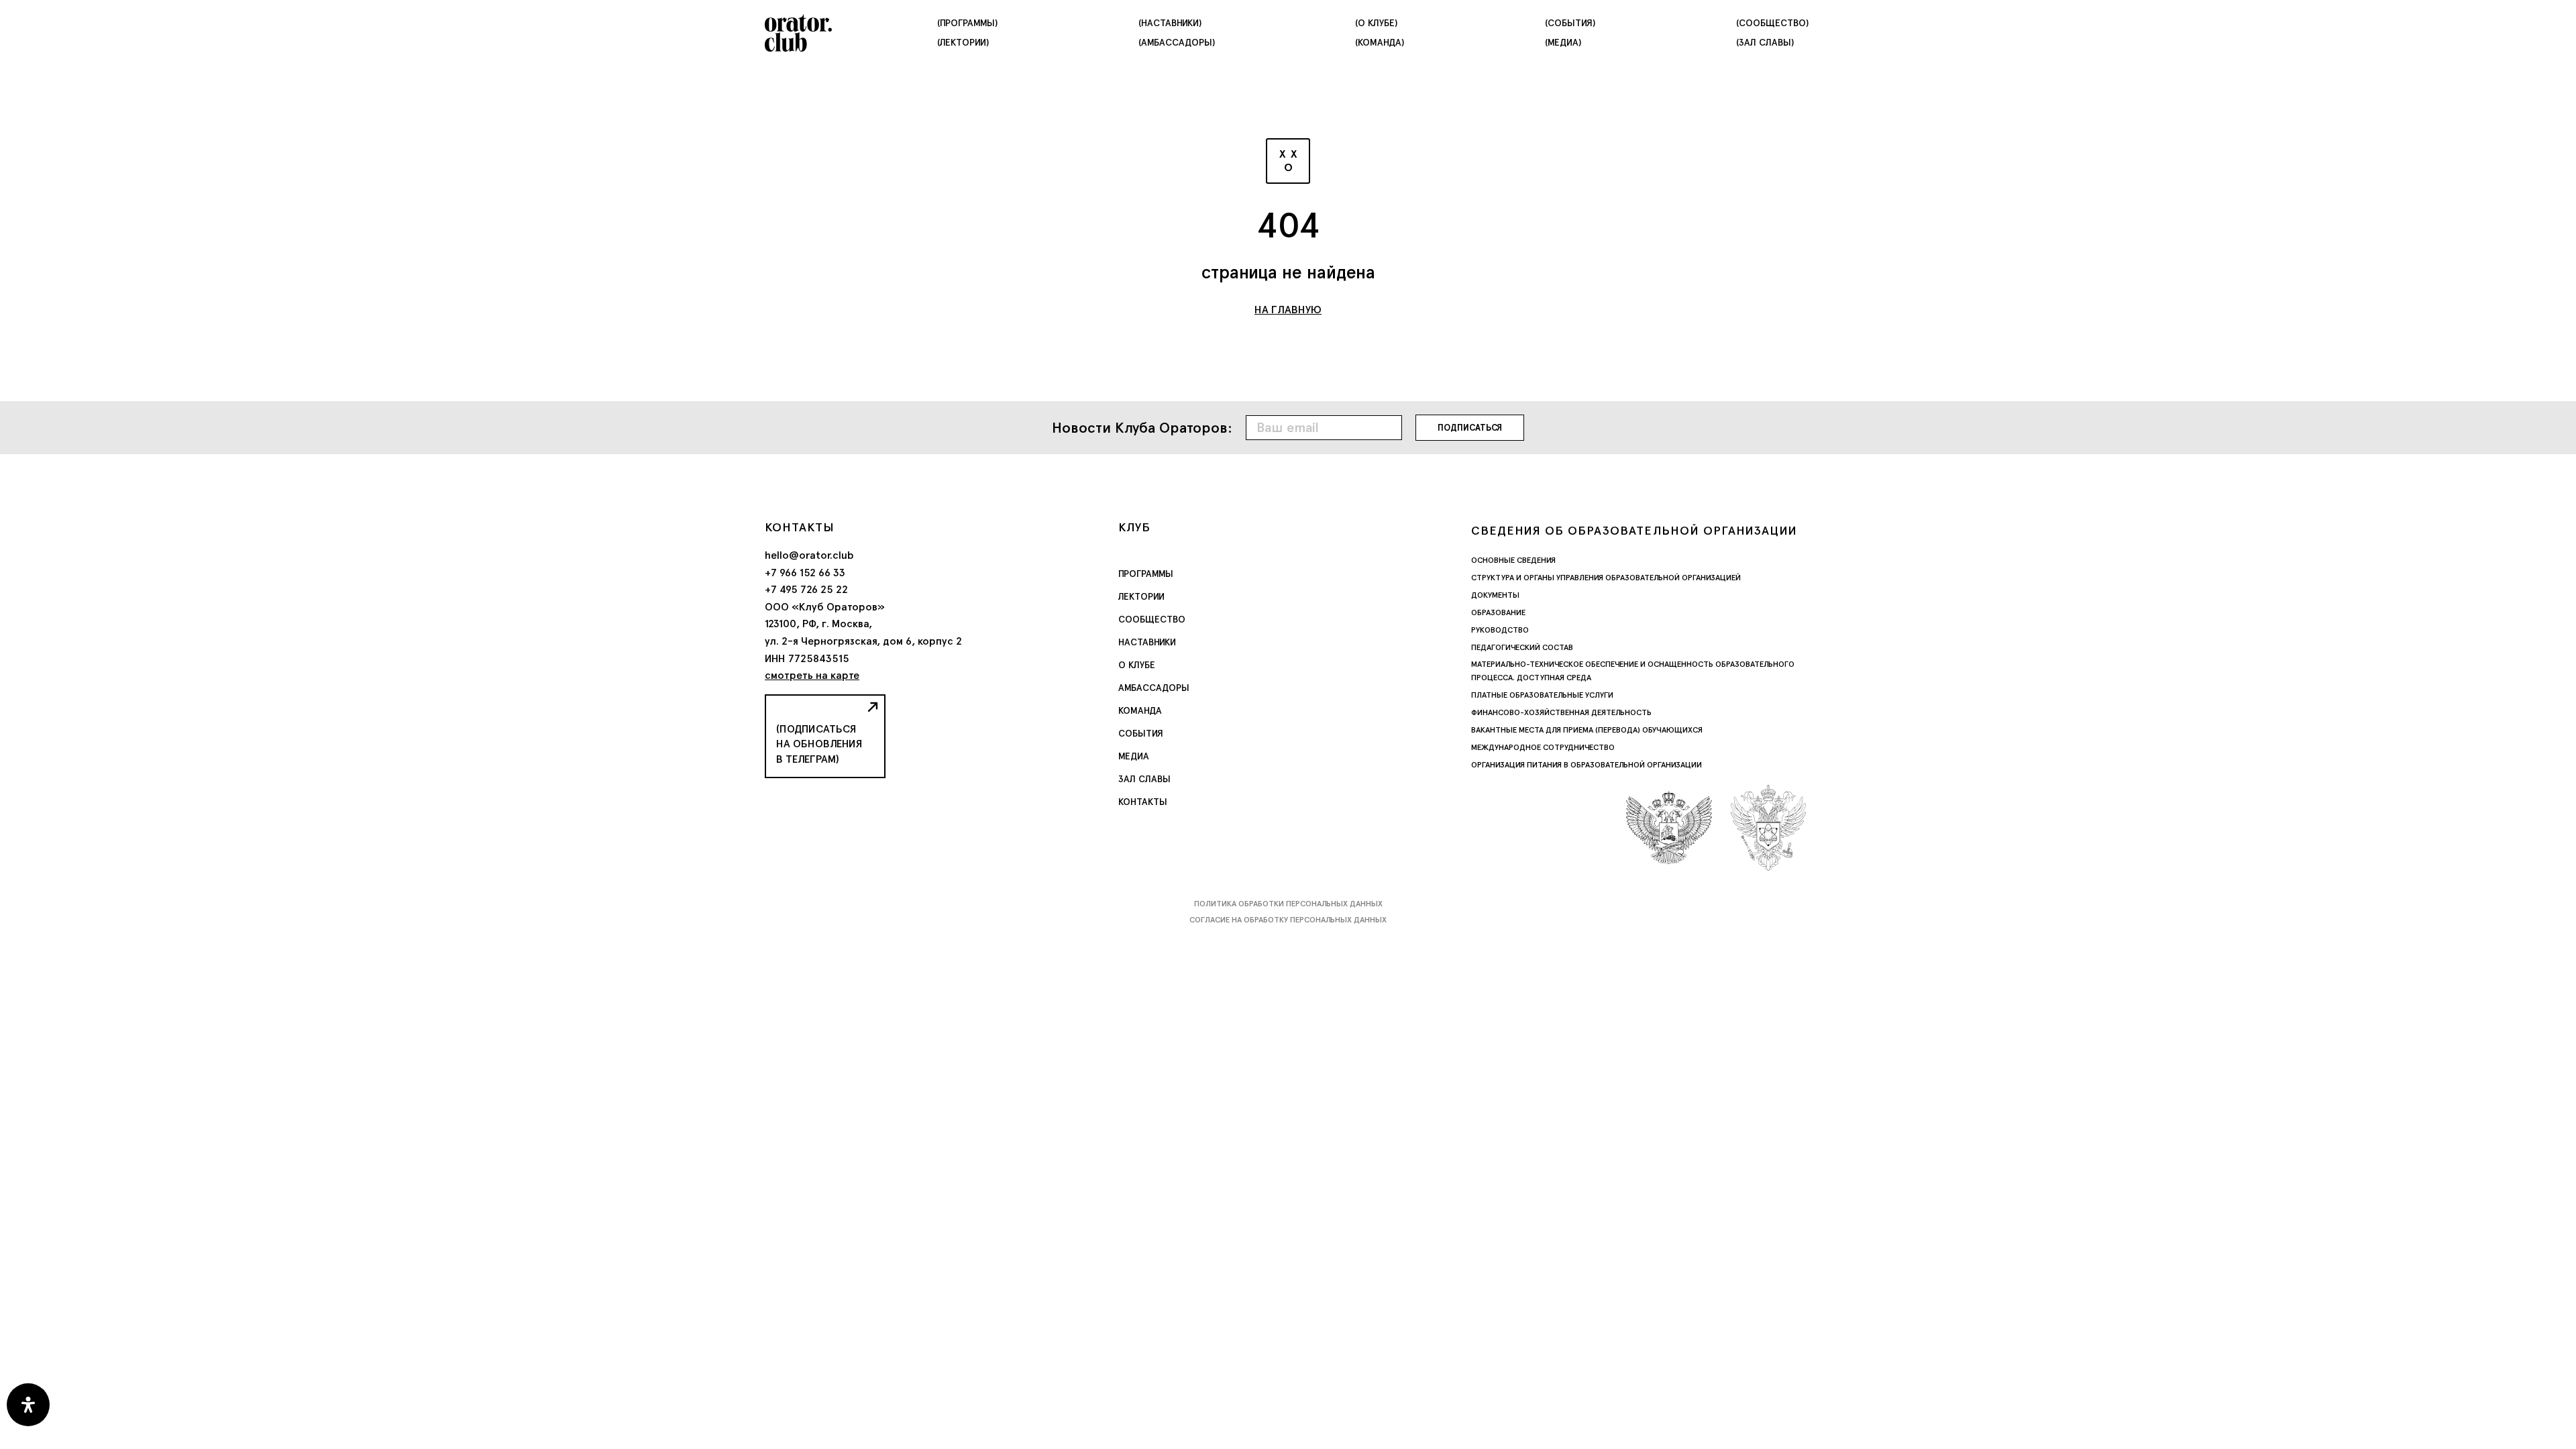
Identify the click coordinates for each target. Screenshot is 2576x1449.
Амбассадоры (1154, 688)
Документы (1495, 595)
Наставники (1147, 642)
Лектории (1141, 596)
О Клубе (1137, 665)
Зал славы (1144, 779)
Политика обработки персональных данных (1288, 904)
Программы (1146, 574)
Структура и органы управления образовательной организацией (1606, 578)
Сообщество (1152, 619)
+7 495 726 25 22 (806, 589)
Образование (1498, 612)
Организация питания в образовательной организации (1587, 765)
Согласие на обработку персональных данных (1288, 920)
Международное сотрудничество (1543, 747)
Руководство (1500, 630)
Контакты (1143, 802)
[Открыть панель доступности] (28, 1405)
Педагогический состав (1522, 647)
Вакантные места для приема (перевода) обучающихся (1587, 730)
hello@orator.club (809, 555)
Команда (1140, 710)
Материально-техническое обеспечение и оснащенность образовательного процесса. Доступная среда (1633, 671)
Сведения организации (1634, 530)
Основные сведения (1513, 560)
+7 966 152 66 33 (805, 573)
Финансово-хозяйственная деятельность (1561, 712)
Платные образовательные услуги (1542, 695)
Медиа (1134, 756)
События (1141, 733)
